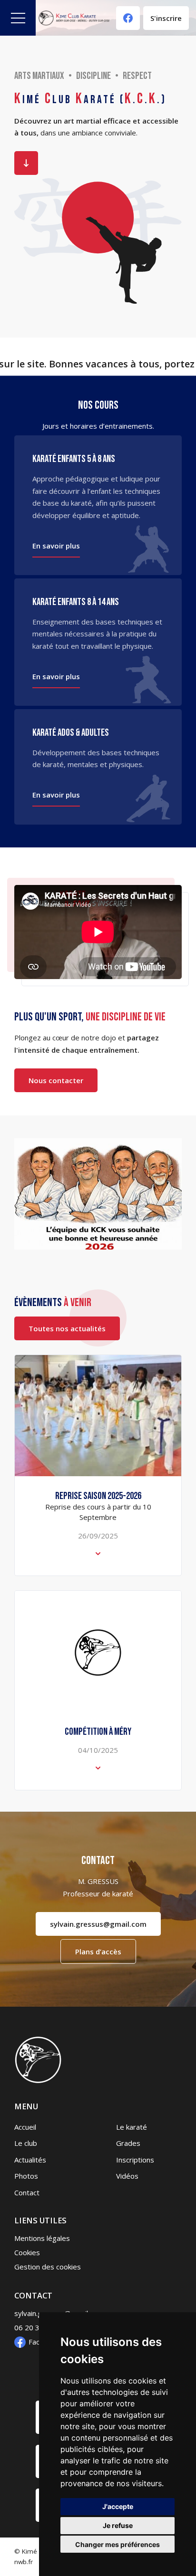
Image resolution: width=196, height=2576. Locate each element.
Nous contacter (56, 1080)
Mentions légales (42, 2238)
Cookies (27, 2252)
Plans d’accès (98, 1951)
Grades (128, 2143)
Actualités (30, 2160)
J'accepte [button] (118, 2506)
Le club (26, 2143)
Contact (27, 2192)
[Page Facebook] (128, 18)
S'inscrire (166, 18)
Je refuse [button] (118, 2525)
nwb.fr (24, 2562)
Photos (26, 2176)
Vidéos (127, 2176)
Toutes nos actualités (67, 1328)
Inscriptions (135, 2160)
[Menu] (18, 18)
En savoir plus (26, 163)
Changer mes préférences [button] (118, 2544)
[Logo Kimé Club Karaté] (74, 18)
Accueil (25, 2127)
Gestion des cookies (48, 2267)
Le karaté (132, 2127)
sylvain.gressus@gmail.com (98, 1924)
